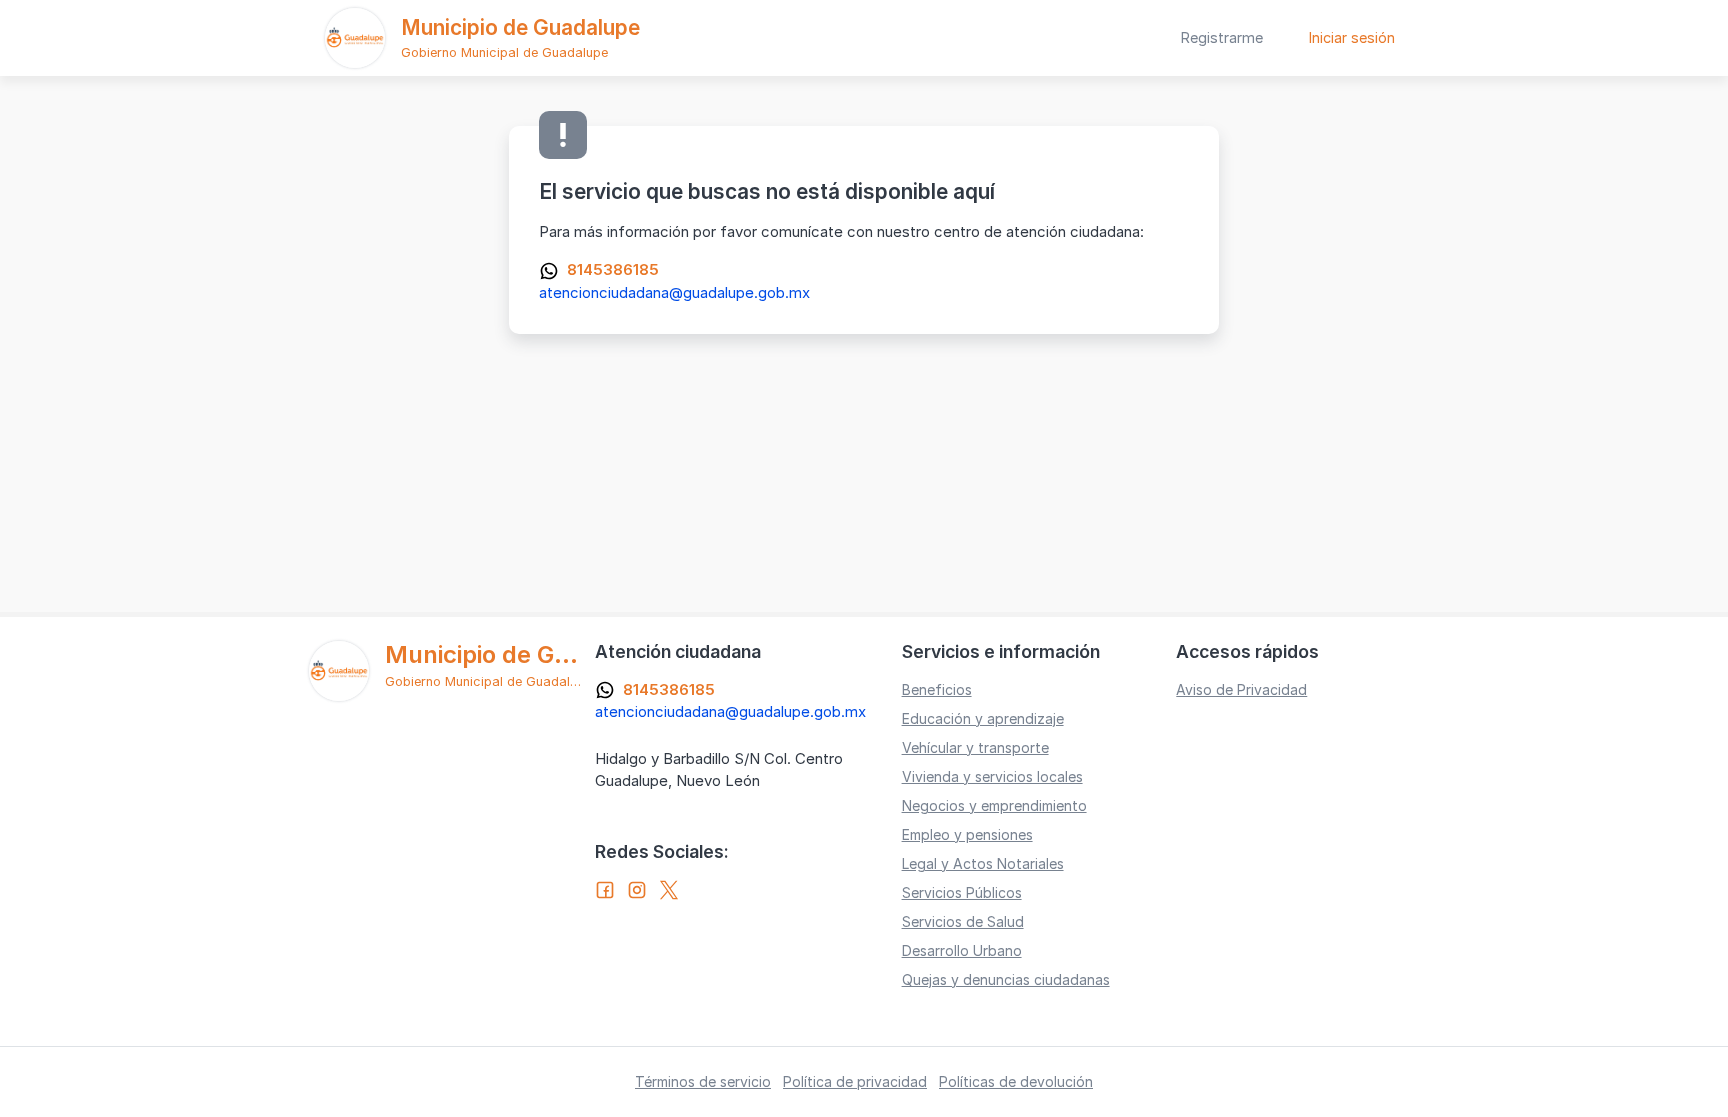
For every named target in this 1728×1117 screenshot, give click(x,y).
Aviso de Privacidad (1241, 689)
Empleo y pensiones (967, 834)
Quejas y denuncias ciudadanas (1006, 979)
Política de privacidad (855, 1081)
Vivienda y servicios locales (992, 776)
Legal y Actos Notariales (983, 863)
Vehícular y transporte (975, 747)
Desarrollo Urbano (962, 950)
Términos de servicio (703, 1081)
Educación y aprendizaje (983, 718)
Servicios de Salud (963, 921)
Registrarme (1222, 37)
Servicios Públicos (962, 892)
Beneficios (937, 689)
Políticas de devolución (1016, 1081)
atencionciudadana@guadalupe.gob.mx (674, 292)
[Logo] (355, 38)
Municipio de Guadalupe (520, 27)
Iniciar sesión (1352, 37)
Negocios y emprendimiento (994, 805)
